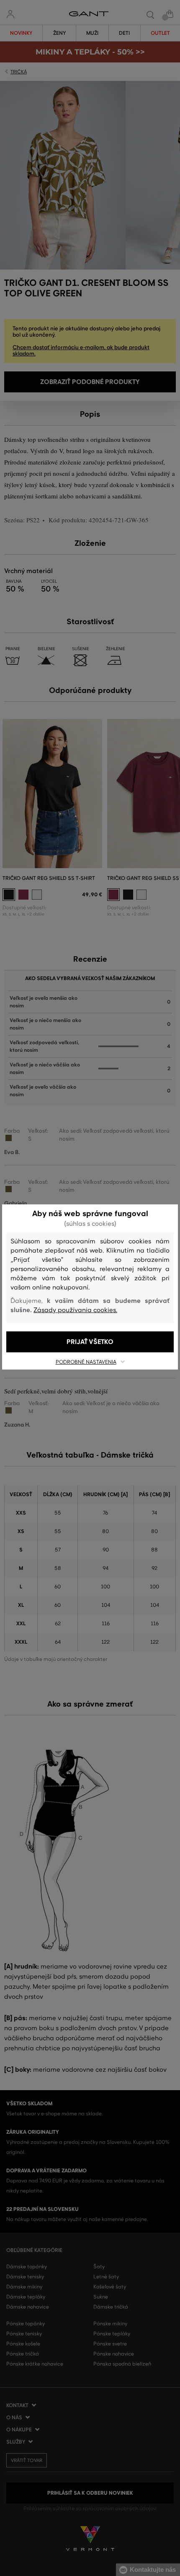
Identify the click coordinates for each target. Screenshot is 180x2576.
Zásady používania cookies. (75, 1310)
